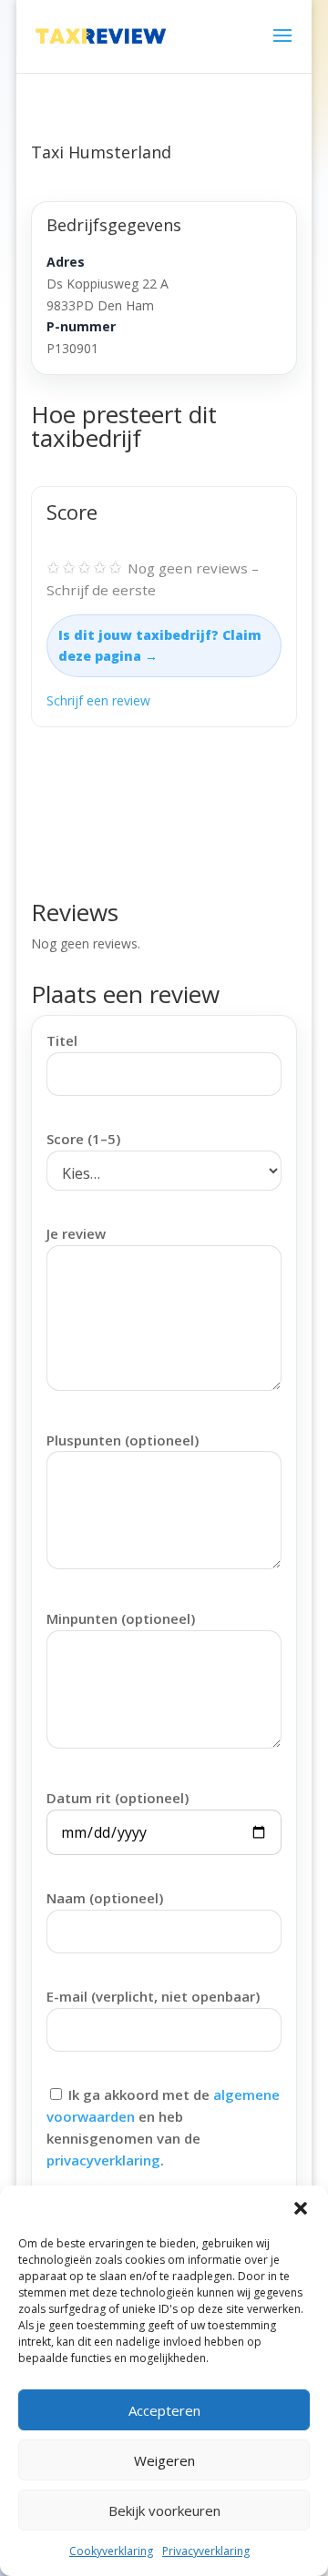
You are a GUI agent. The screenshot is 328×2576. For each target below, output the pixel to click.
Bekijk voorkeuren (164, 2510)
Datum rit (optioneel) (118, 1798)
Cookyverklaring (111, 2551)
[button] (301, 2208)
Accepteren (164, 2410)
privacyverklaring (103, 2160)
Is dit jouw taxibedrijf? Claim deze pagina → (160, 646)
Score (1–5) (83, 1139)
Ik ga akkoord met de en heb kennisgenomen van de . (163, 2127)
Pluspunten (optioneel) (123, 1440)
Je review (76, 1233)
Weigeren (164, 2460)
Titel (62, 1040)
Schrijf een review (98, 700)
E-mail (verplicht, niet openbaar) (153, 1996)
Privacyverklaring (206, 2551)
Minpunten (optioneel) (121, 1618)
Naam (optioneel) (105, 1898)
